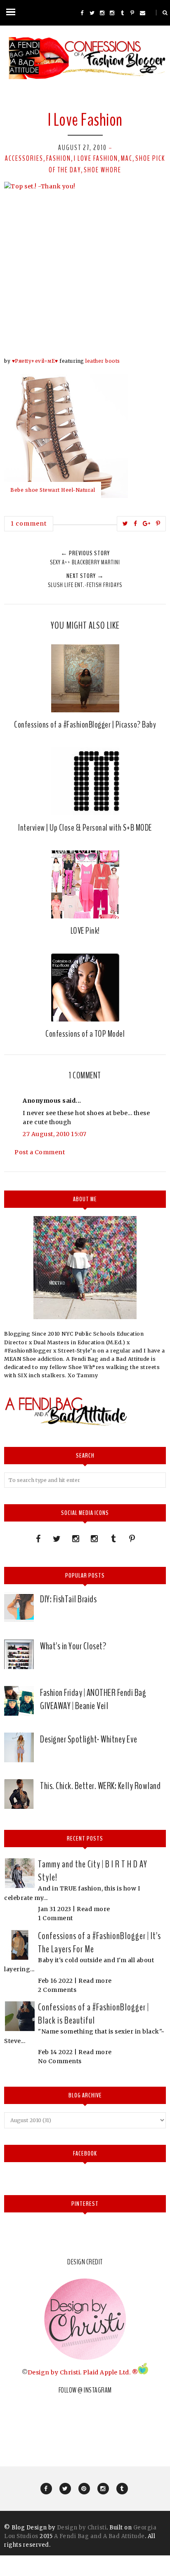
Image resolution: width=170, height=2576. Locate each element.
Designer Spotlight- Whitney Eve (89, 1739)
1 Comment (55, 1918)
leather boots (103, 361)
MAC (127, 158)
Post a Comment (40, 1152)
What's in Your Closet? (73, 1646)
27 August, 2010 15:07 (55, 1134)
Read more (93, 1909)
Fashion (59, 158)
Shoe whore (103, 170)
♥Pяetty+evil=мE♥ (35, 361)
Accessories (24, 158)
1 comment (29, 524)
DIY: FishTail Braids (68, 1599)
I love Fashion (96, 158)
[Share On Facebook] (136, 524)
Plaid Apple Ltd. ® (110, 2372)
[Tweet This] (125, 524)
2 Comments (57, 1990)
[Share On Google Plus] (147, 524)
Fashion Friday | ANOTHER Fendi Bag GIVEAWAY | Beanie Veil (93, 1699)
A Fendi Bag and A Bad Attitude (99, 2536)
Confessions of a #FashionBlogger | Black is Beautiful (93, 2014)
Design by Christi (54, 2372)
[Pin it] (158, 524)
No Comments (60, 2061)
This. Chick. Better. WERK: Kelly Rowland (100, 1786)
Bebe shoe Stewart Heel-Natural (53, 490)
